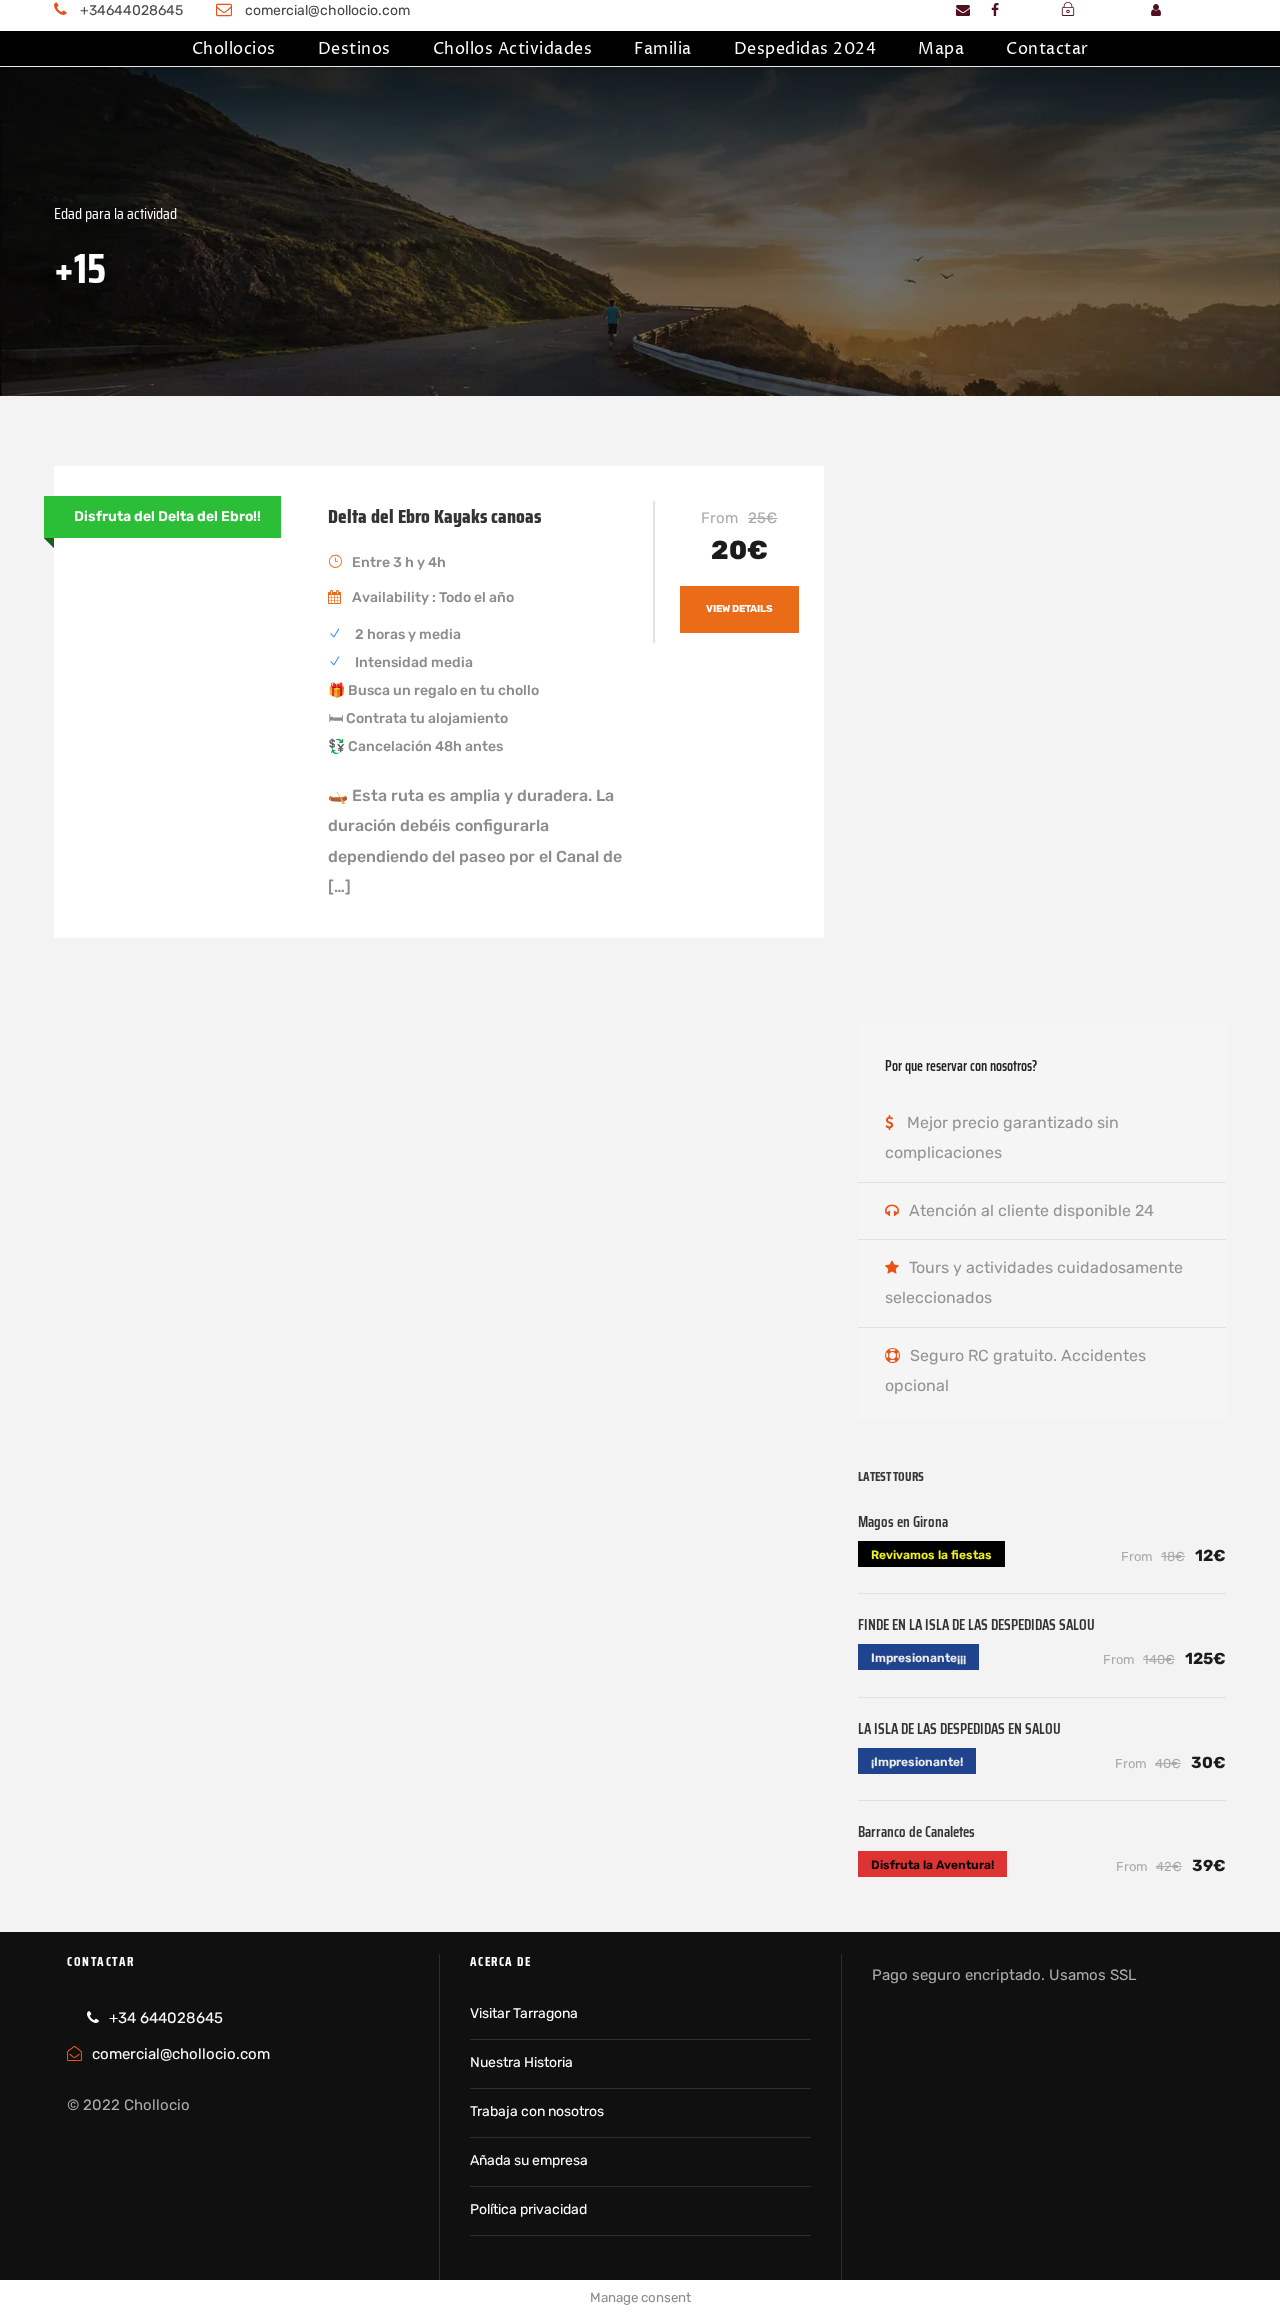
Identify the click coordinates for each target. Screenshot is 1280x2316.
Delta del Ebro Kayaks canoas (434, 516)
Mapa (941, 49)
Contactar (1047, 49)
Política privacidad (528, 2209)
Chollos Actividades (513, 49)
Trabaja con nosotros (537, 2111)
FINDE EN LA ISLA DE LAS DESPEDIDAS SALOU (976, 1625)
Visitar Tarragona (524, 2013)
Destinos (354, 49)
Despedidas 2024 (805, 49)
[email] (963, 10)
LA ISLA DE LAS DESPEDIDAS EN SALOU (959, 1729)
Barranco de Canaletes (916, 1832)
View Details (739, 609)
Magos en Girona (903, 1522)
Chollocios (234, 49)
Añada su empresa (529, 2160)
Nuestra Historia (521, 2062)
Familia (663, 49)
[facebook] (995, 10)
